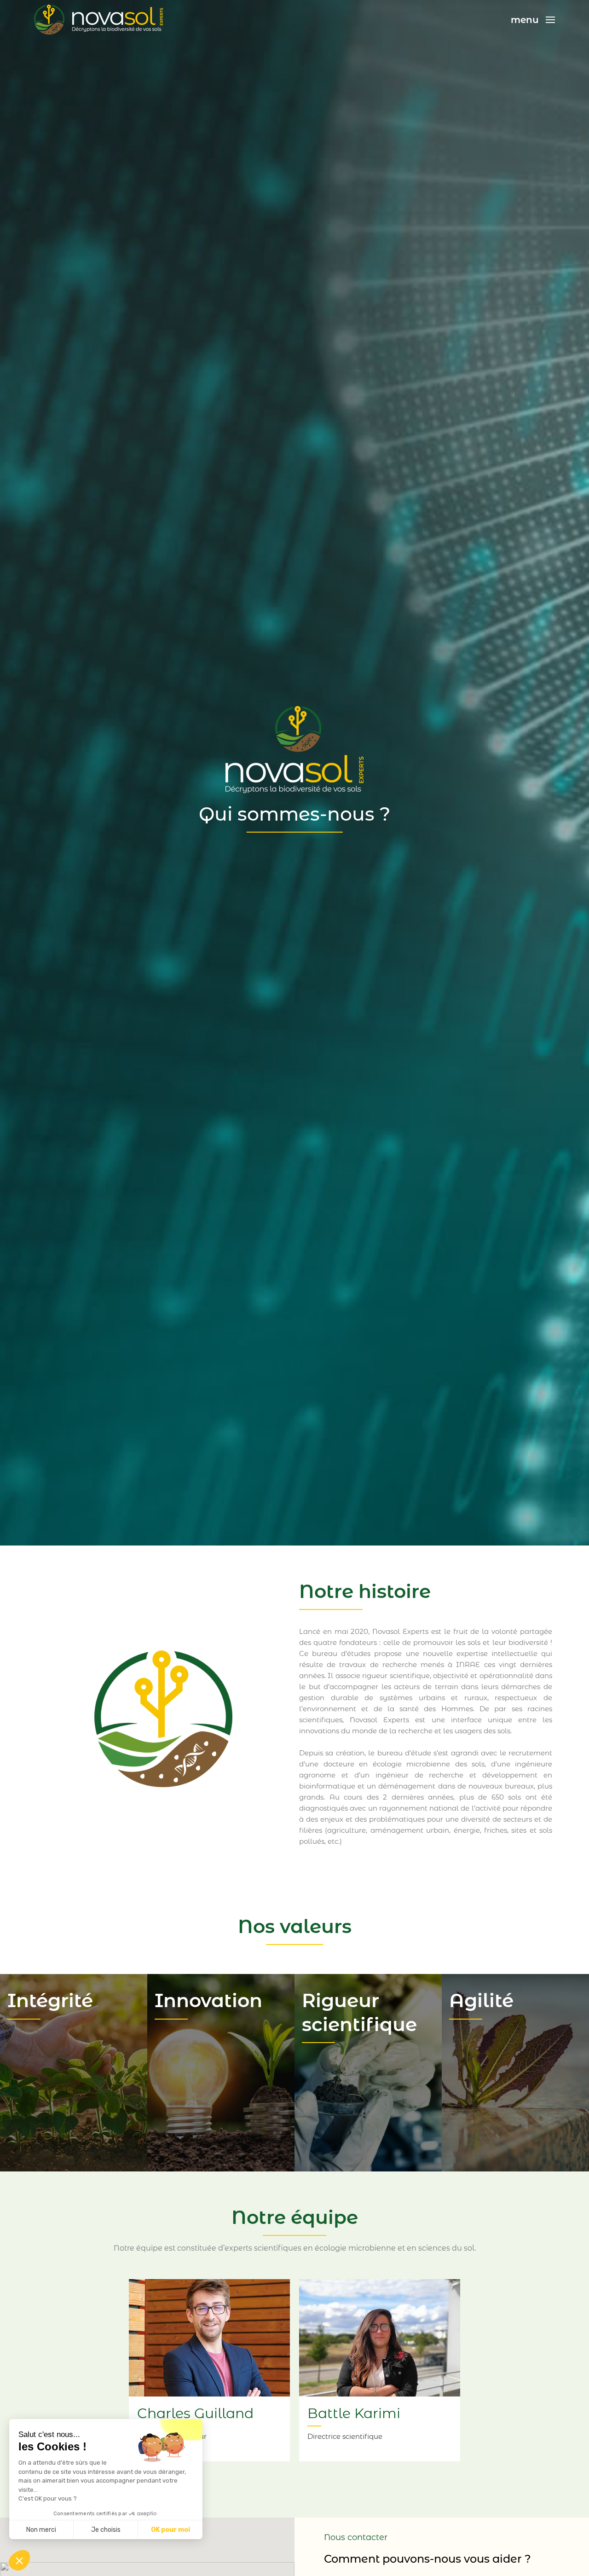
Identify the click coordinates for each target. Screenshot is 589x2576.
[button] (19, 2560)
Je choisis (106, 2530)
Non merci (41, 2530)
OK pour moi (170, 2530)
